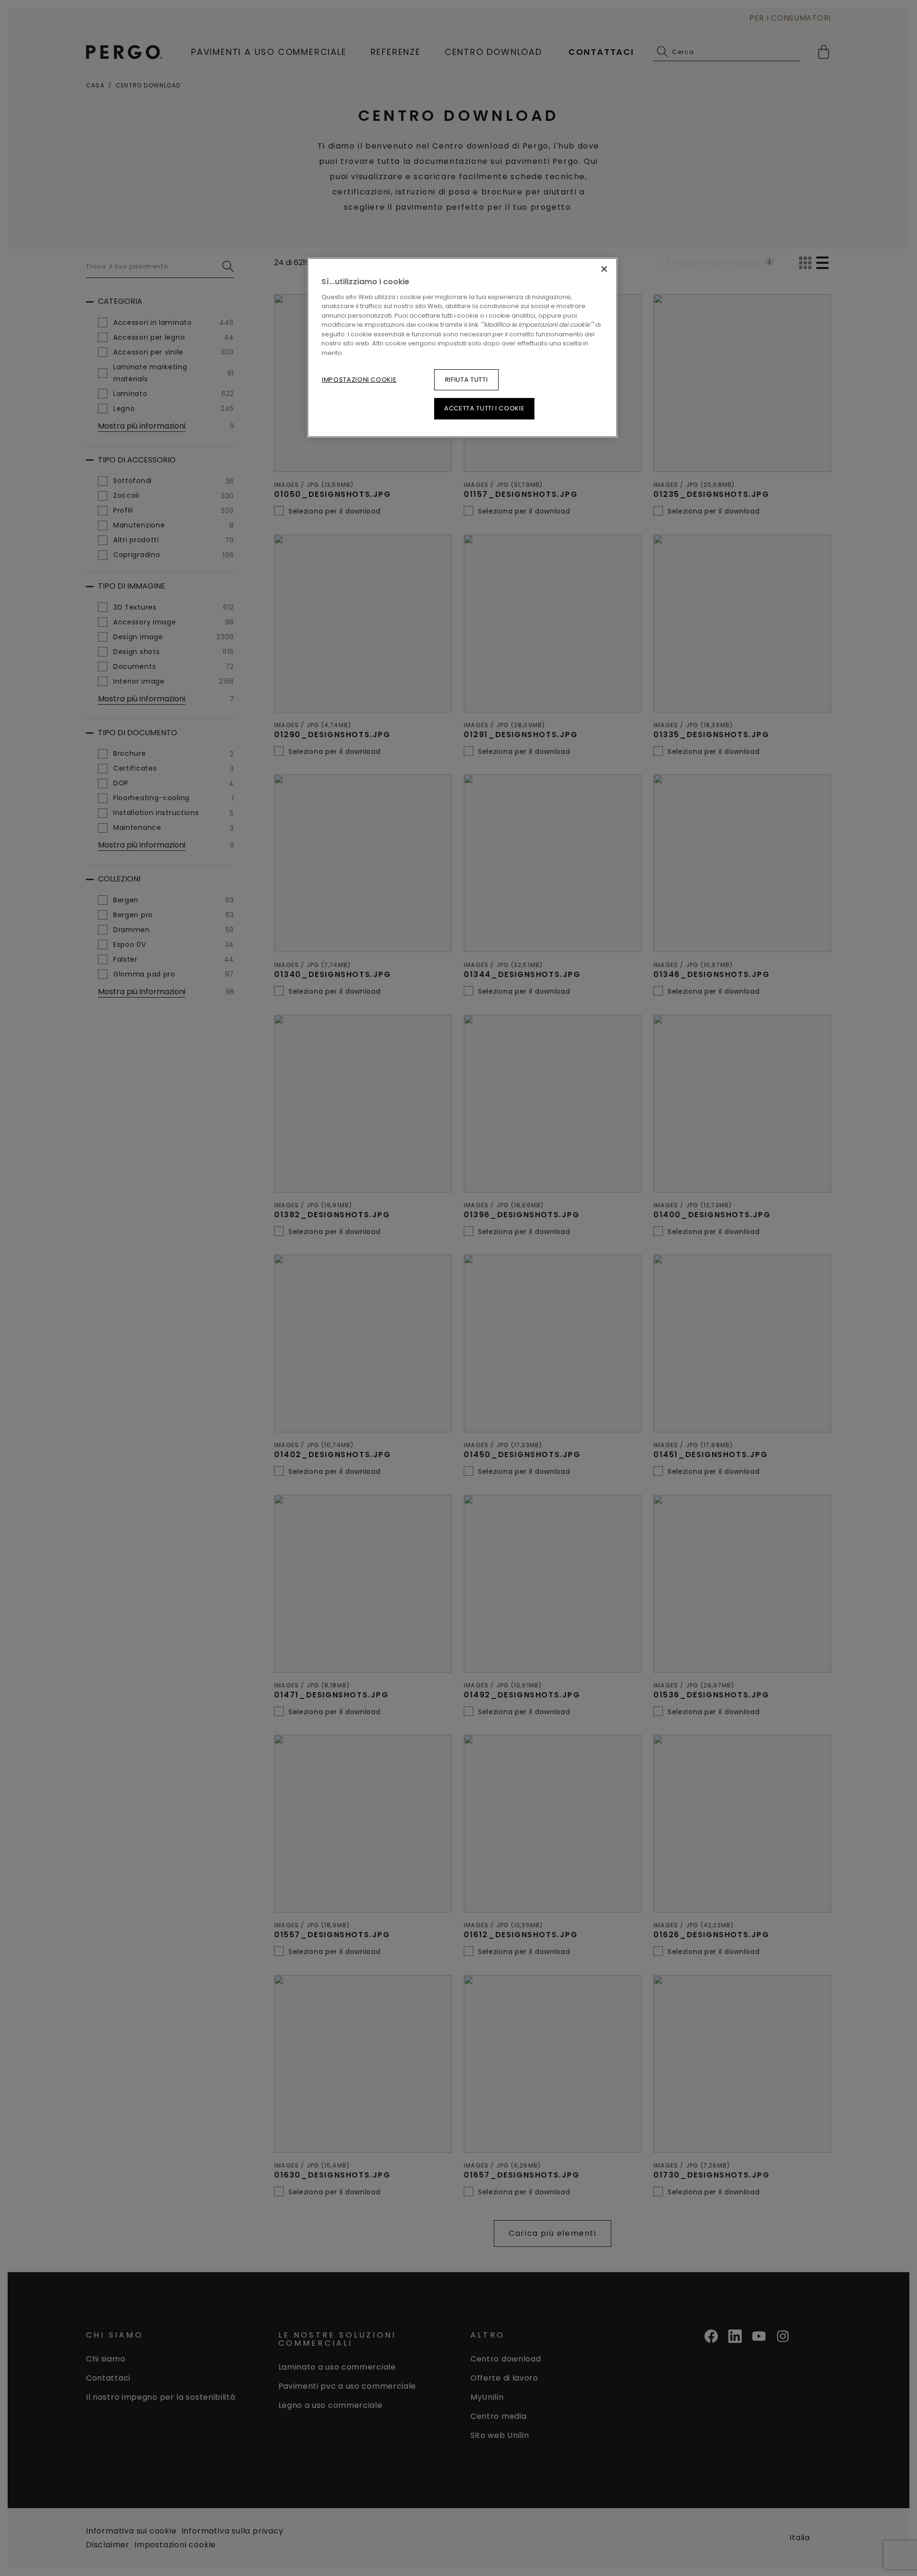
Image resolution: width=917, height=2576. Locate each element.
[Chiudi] (604, 269)
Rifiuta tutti (466, 380)
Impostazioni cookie (359, 380)
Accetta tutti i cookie (484, 408)
